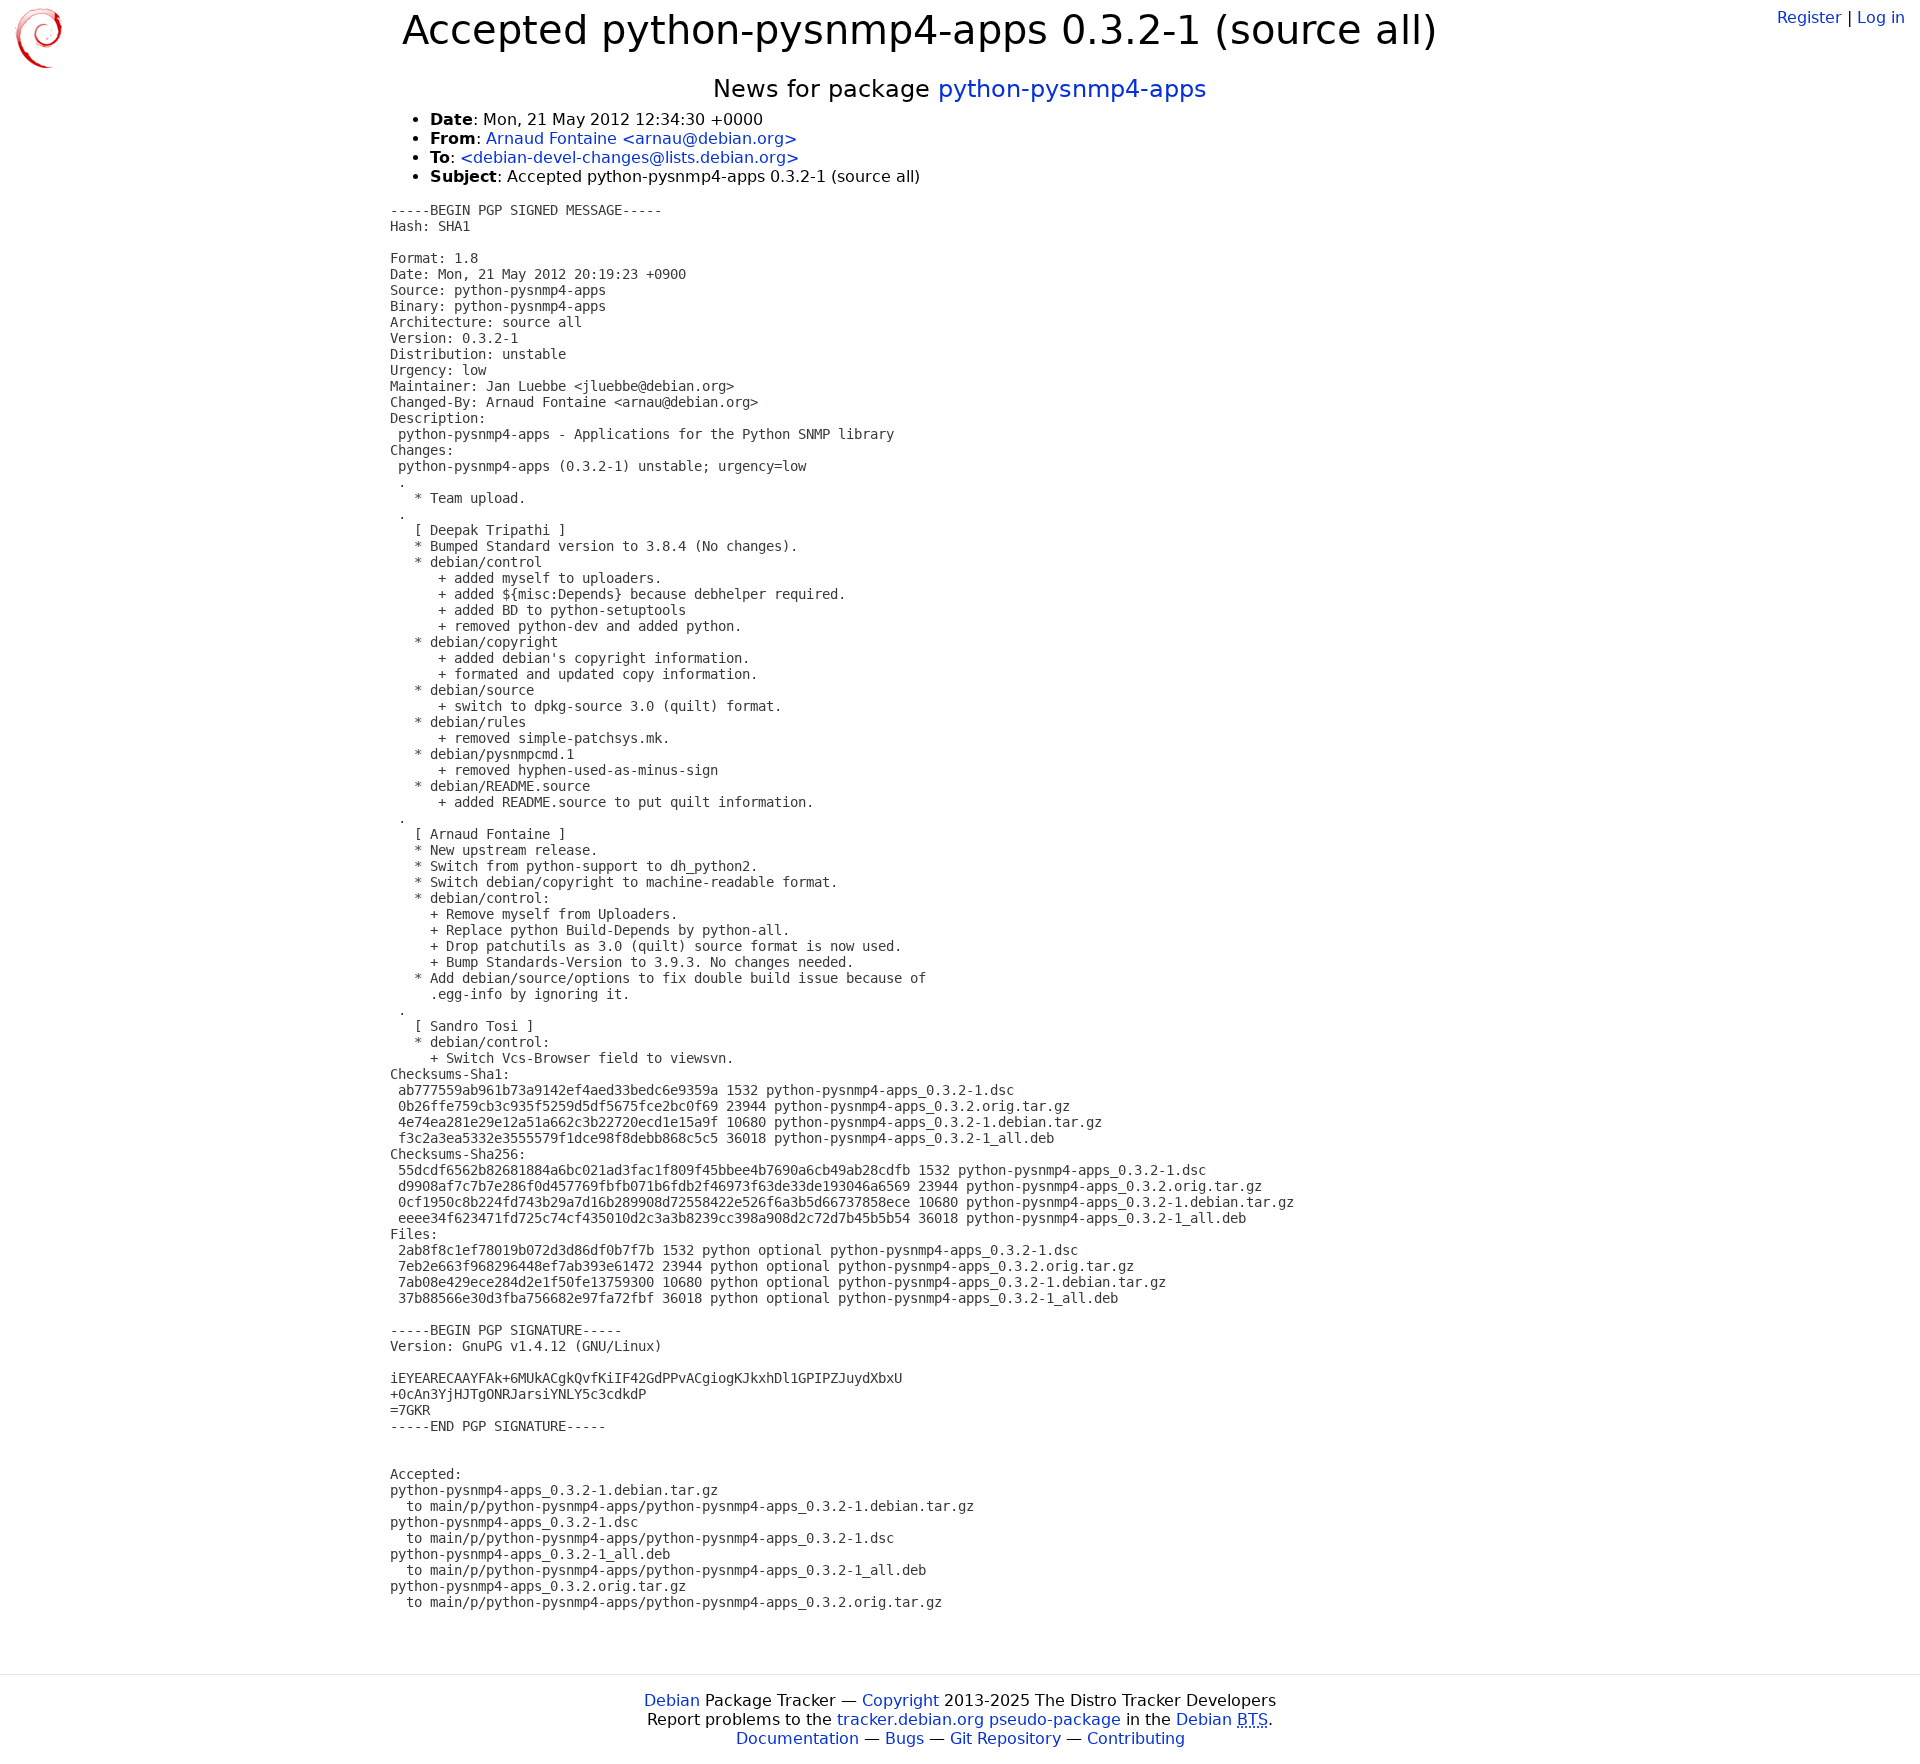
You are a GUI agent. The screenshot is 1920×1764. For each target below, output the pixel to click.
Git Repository (1005, 1738)
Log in (1881, 17)
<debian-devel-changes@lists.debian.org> (629, 157)
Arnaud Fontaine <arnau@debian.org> (641, 138)
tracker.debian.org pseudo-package (979, 1719)
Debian (672, 1700)
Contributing (1136, 1738)
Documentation (797, 1738)
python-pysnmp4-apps (1072, 89)
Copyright (900, 1700)
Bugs (904, 1738)
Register (1809, 17)
